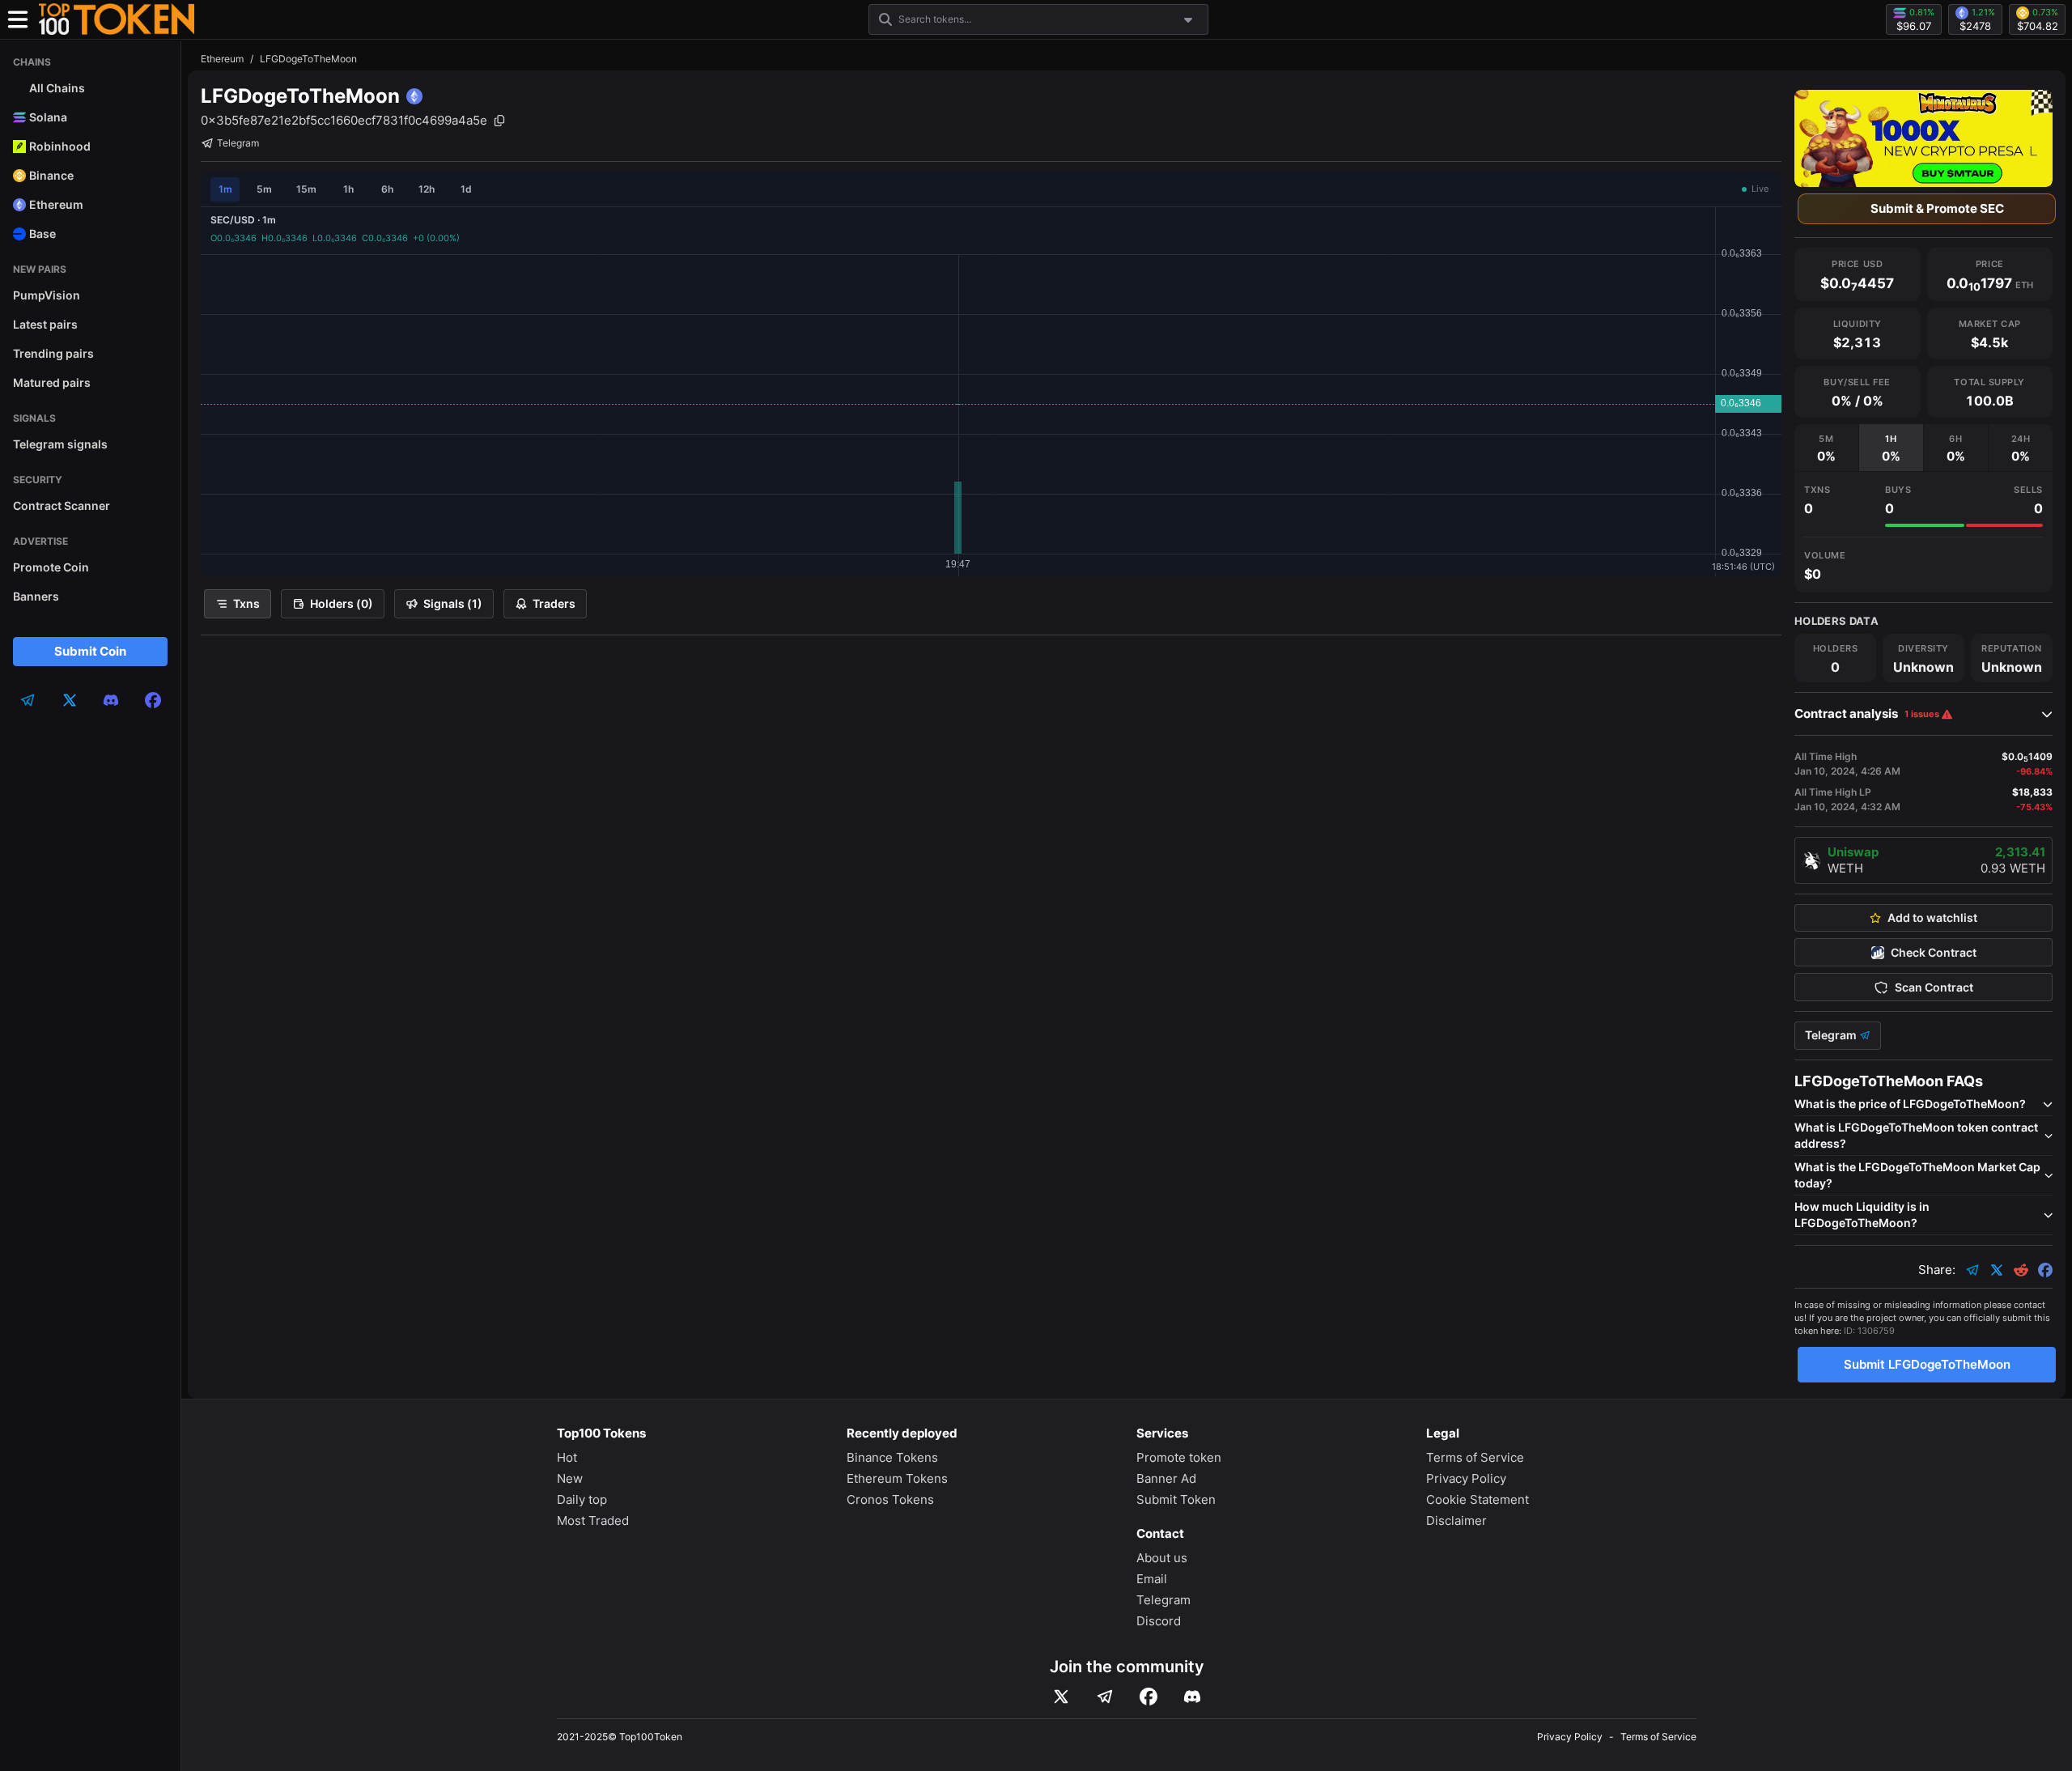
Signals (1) (453, 603)
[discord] (111, 700)
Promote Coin (51, 567)
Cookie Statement (1478, 1499)
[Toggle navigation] (18, 19)
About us (1162, 1558)
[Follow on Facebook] (1149, 1697)
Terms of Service (1475, 1457)
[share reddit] (2021, 1270)
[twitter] (70, 700)
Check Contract (1934, 953)
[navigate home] (117, 19)
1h (348, 189)
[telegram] (28, 700)
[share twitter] (1997, 1270)
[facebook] (153, 700)
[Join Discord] (1192, 1697)
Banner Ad (1166, 1478)
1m (225, 189)
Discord (1159, 1621)
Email (1152, 1579)
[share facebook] (2045, 1270)
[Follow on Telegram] (1105, 1697)
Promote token (1179, 1457)
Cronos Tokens (890, 1499)
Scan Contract (1934, 987)
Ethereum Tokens (897, 1478)
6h (387, 189)
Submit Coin (90, 651)
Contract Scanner (62, 505)
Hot (567, 1457)
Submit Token (1176, 1499)
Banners (36, 596)
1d (466, 189)
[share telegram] (1972, 1270)
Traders (554, 603)
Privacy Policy (1466, 1478)
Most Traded (593, 1520)
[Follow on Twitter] (1061, 1697)
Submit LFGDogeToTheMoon (1927, 1364)
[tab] (1826, 448)
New (570, 1478)
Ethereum (222, 59)
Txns (246, 603)
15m (306, 189)
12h (427, 189)
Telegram (238, 143)
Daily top (582, 1499)
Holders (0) (342, 603)
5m (264, 189)
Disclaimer (1456, 1520)
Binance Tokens (892, 1457)
